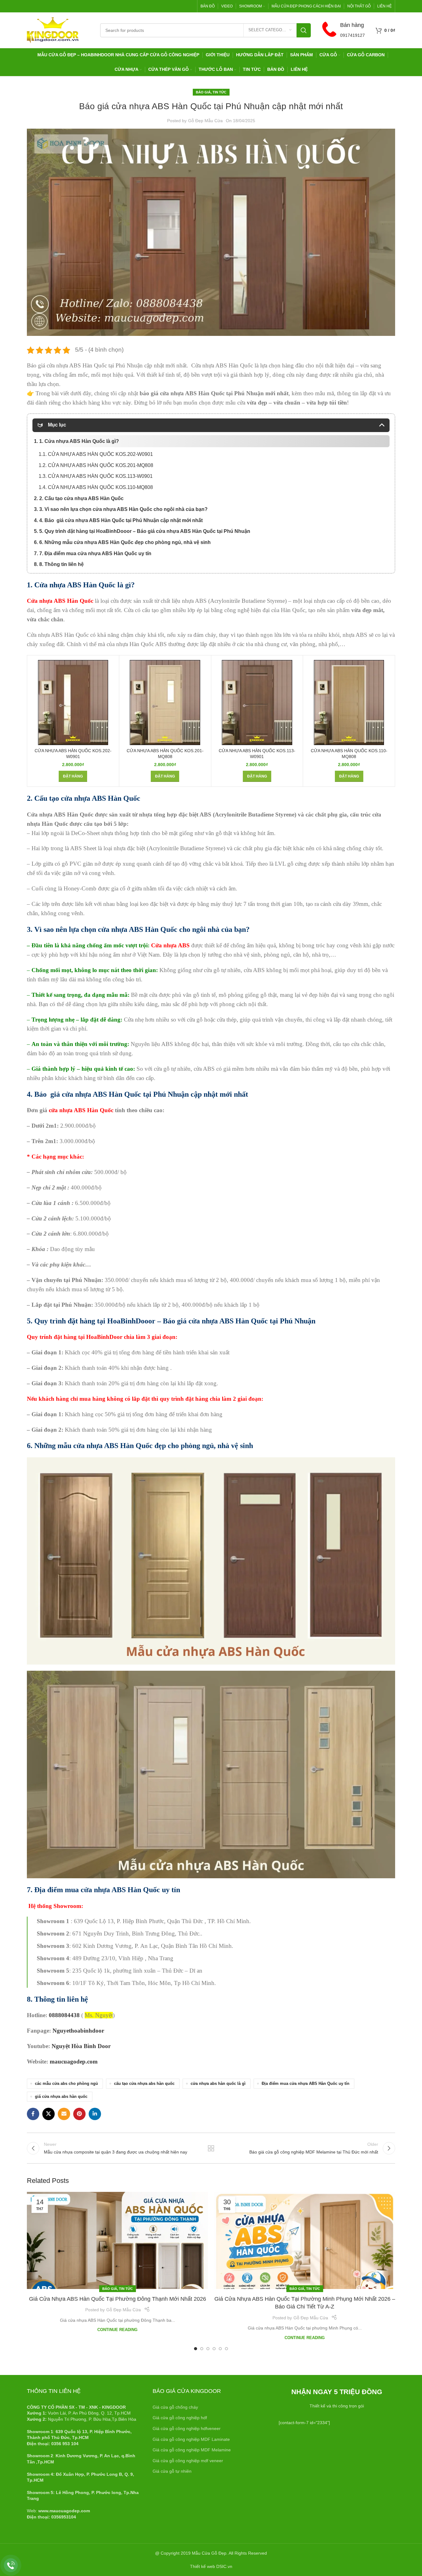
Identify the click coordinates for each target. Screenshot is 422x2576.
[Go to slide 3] (208, 2349)
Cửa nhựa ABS (170, 945)
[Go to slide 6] (226, 2349)
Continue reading (117, 2330)
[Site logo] (53, 30)
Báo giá (203, 92)
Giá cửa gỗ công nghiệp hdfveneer (187, 2428)
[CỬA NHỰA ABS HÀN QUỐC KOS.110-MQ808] (349, 703)
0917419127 (352, 35)
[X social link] (49, 2114)
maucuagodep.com (74, 2062)
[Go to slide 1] (196, 2349)
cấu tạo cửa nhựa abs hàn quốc (144, 2084)
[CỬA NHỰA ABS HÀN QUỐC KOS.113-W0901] (257, 703)
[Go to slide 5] (220, 2349)
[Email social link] (64, 2114)
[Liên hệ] (11, 2565)
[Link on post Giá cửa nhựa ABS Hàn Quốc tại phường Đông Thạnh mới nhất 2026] (117, 2240)
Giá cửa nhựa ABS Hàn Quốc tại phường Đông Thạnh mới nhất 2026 (118, 2299)
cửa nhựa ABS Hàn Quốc (80, 1110)
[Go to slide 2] (202, 2349)
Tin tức (219, 92)
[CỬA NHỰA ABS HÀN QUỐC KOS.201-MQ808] (165, 703)
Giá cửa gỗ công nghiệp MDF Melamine (192, 2450)
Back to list (211, 2148)
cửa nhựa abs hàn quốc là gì (218, 2084)
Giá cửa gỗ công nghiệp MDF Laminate (191, 2439)
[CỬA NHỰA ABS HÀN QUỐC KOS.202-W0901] (73, 703)
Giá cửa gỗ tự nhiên (172, 2471)
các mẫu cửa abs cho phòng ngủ (66, 2084)
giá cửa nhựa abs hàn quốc (61, 2097)
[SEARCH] (304, 30)
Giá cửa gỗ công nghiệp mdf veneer (188, 2461)
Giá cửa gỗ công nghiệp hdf (180, 2418)
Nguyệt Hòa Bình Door (81, 2046)
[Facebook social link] (33, 2114)
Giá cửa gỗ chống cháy (175, 2407)
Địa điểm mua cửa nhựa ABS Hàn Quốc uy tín (306, 2084)
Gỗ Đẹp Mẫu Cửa (205, 121)
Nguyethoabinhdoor (78, 2031)
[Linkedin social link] (95, 2114)
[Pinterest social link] (79, 2114)
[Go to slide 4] (214, 2349)
